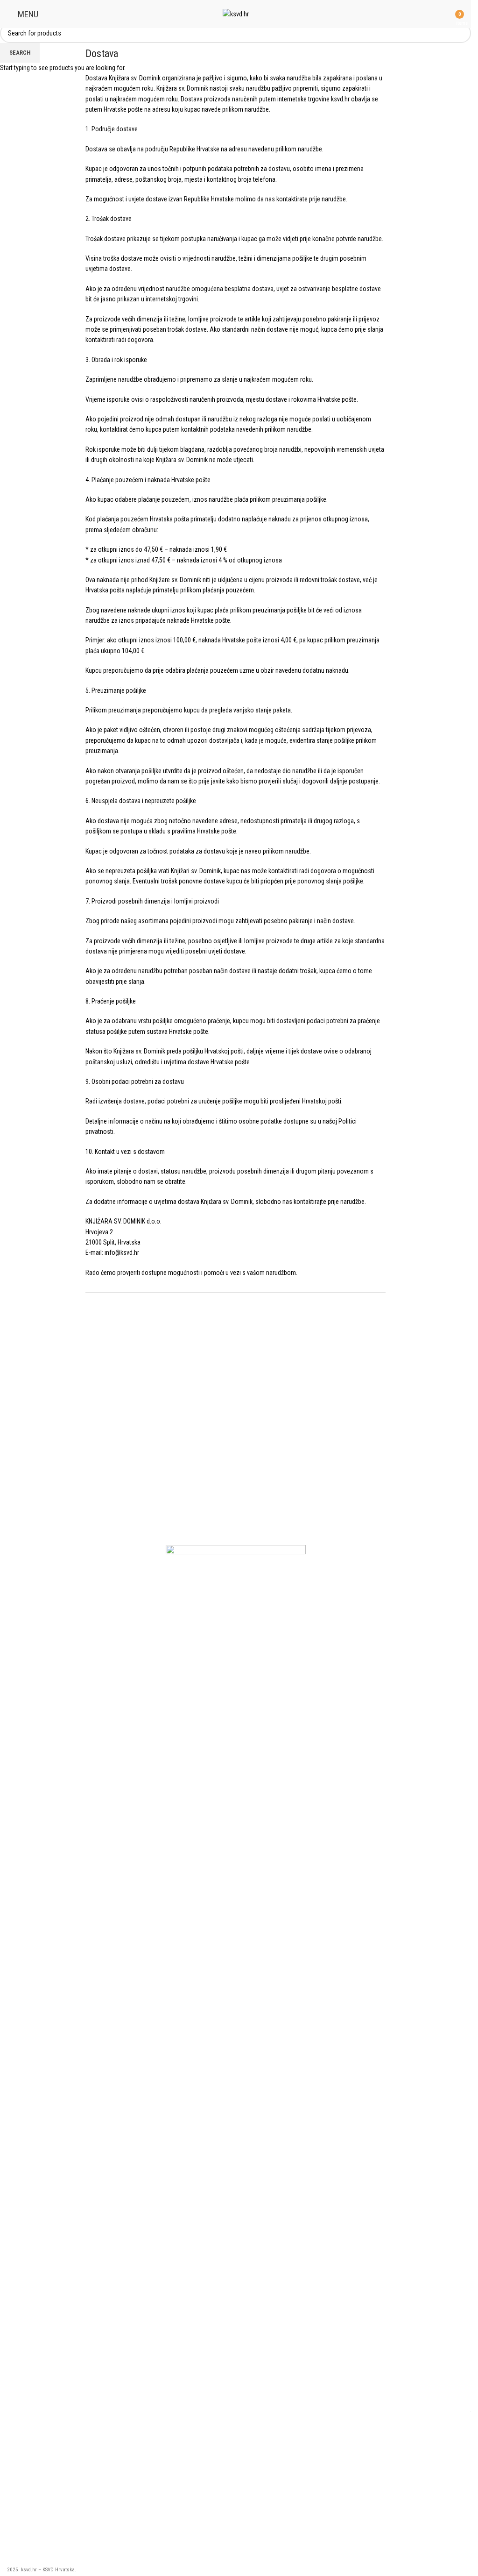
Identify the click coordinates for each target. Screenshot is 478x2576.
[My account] (442, 14)
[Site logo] (236, 14)
